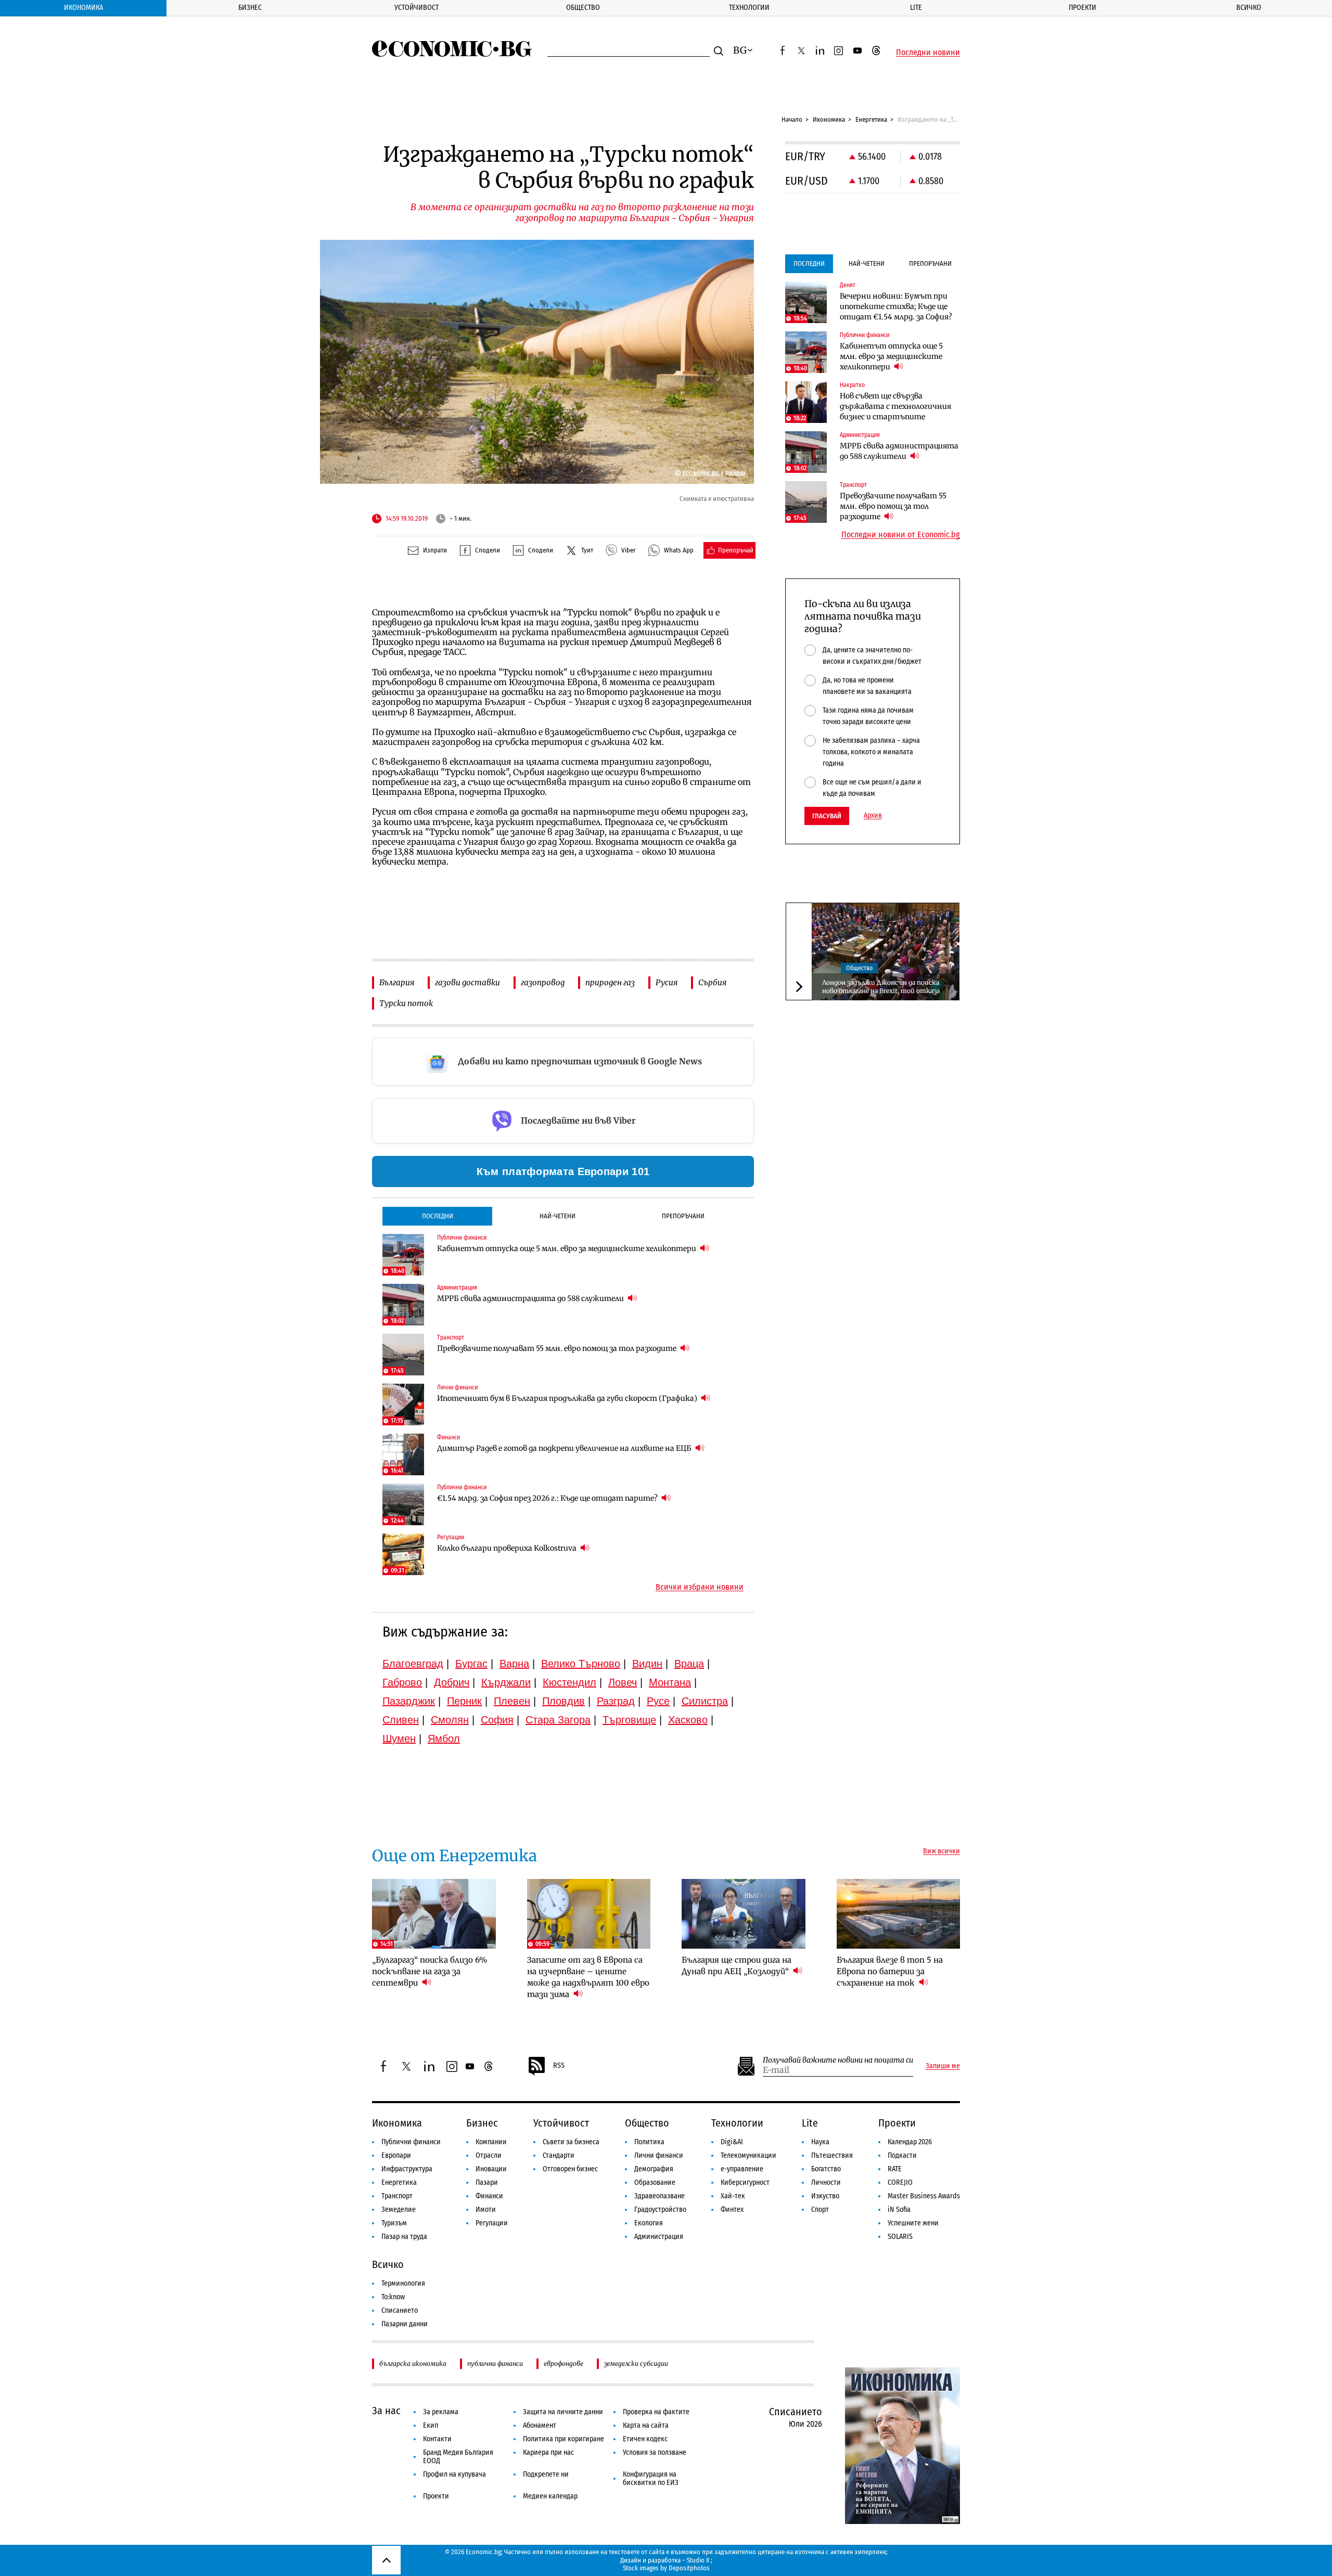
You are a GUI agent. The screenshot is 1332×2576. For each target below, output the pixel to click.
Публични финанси (411, 2142)
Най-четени (558, 1216)
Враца (689, 1664)
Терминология (403, 2283)
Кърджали (506, 1682)
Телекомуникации (748, 2155)
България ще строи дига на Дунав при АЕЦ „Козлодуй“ (737, 1966)
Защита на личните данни (563, 2412)
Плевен (512, 1701)
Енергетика (871, 119)
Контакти (437, 2439)
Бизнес (250, 8)
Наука (820, 2142)
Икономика (84, 8)
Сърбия (712, 982)
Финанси (489, 2196)
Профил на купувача (454, 2474)
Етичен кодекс (645, 2439)
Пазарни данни (405, 2324)
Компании (491, 2142)
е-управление (742, 2169)
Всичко (1249, 8)
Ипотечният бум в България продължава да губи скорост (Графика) (568, 1398)
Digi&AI (732, 2142)
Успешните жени (913, 2223)
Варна (514, 1664)
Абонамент (540, 2425)
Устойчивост (417, 8)
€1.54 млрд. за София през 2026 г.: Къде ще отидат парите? (548, 1498)
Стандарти (559, 2155)
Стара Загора (558, 1720)
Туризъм (394, 2223)
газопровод (543, 982)
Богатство (826, 2169)
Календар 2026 (910, 2142)
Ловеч (623, 1682)
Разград (616, 1701)
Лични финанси (659, 2155)
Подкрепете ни (546, 2474)
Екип (431, 2425)
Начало (792, 119)
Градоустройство (660, 2210)
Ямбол (444, 1738)
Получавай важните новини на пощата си (838, 2060)
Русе (658, 1701)
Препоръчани (683, 1216)
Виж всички (942, 1851)
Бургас (471, 1664)
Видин (647, 1664)
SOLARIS (900, 2237)
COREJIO (900, 2182)
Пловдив (563, 1701)
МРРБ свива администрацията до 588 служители (531, 1298)
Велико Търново (581, 1664)
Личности (826, 2182)
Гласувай (827, 816)
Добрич (452, 1682)
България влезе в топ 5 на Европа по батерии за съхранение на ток (890, 1971)
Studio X (698, 2560)
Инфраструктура (407, 2169)
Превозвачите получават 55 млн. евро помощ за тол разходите (558, 1348)
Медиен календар (550, 2496)
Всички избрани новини (700, 1587)
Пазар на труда (404, 2237)
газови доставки (468, 982)
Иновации (491, 2169)
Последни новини (928, 53)
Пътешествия (832, 2155)
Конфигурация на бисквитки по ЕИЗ (651, 2478)
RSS (559, 2065)
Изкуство (825, 2196)
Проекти (1083, 8)
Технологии (749, 8)
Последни (438, 1216)
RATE (895, 2169)
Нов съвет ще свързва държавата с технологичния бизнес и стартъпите (895, 406)
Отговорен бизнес (570, 2169)
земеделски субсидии (636, 2364)
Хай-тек (733, 2196)
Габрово (402, 1682)
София (497, 1720)
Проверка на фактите (656, 2412)
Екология (649, 2223)
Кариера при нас (548, 2452)
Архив (873, 816)
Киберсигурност (745, 2182)
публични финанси (495, 2364)
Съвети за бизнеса (571, 2142)
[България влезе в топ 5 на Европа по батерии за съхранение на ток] (899, 1914)
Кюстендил (569, 1682)
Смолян (450, 1720)
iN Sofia (899, 2210)
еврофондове (563, 2364)
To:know (393, 2297)
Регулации (492, 2223)
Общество (583, 8)
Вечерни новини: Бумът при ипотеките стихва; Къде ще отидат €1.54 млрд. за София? (896, 306)
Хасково (688, 1720)
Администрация (659, 2237)
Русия (667, 982)
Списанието (400, 2310)
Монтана (670, 1682)
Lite (916, 8)
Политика (649, 2142)
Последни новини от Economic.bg (901, 535)
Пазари (487, 2182)
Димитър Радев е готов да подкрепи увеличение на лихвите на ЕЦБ (565, 1448)
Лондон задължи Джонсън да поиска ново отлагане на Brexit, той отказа (881, 987)
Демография (654, 2169)
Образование (655, 2182)
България (397, 982)
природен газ (610, 982)
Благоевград (413, 1664)
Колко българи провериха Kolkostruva (508, 1548)
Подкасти (902, 2155)
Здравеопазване (659, 2196)
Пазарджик (409, 1701)
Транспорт (397, 2196)
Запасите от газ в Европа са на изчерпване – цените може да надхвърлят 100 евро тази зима (588, 1977)
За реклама (441, 2412)
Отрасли (489, 2155)
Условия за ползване (655, 2452)
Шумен (399, 1738)
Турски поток (406, 1003)
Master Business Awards (924, 2196)
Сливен (401, 1720)
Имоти (486, 2210)
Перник (464, 1701)
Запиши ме (943, 2066)
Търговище (629, 1720)
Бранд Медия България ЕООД (458, 2457)
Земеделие (399, 2210)
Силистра (705, 1701)
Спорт (820, 2210)
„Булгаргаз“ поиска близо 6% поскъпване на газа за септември (430, 1971)
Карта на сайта (646, 2425)
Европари (396, 2155)
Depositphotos (689, 2568)
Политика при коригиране (563, 2439)
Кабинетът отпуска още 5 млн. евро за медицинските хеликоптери (567, 1248)
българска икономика (413, 2364)
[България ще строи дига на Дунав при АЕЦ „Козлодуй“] (744, 1914)
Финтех (732, 2210)
